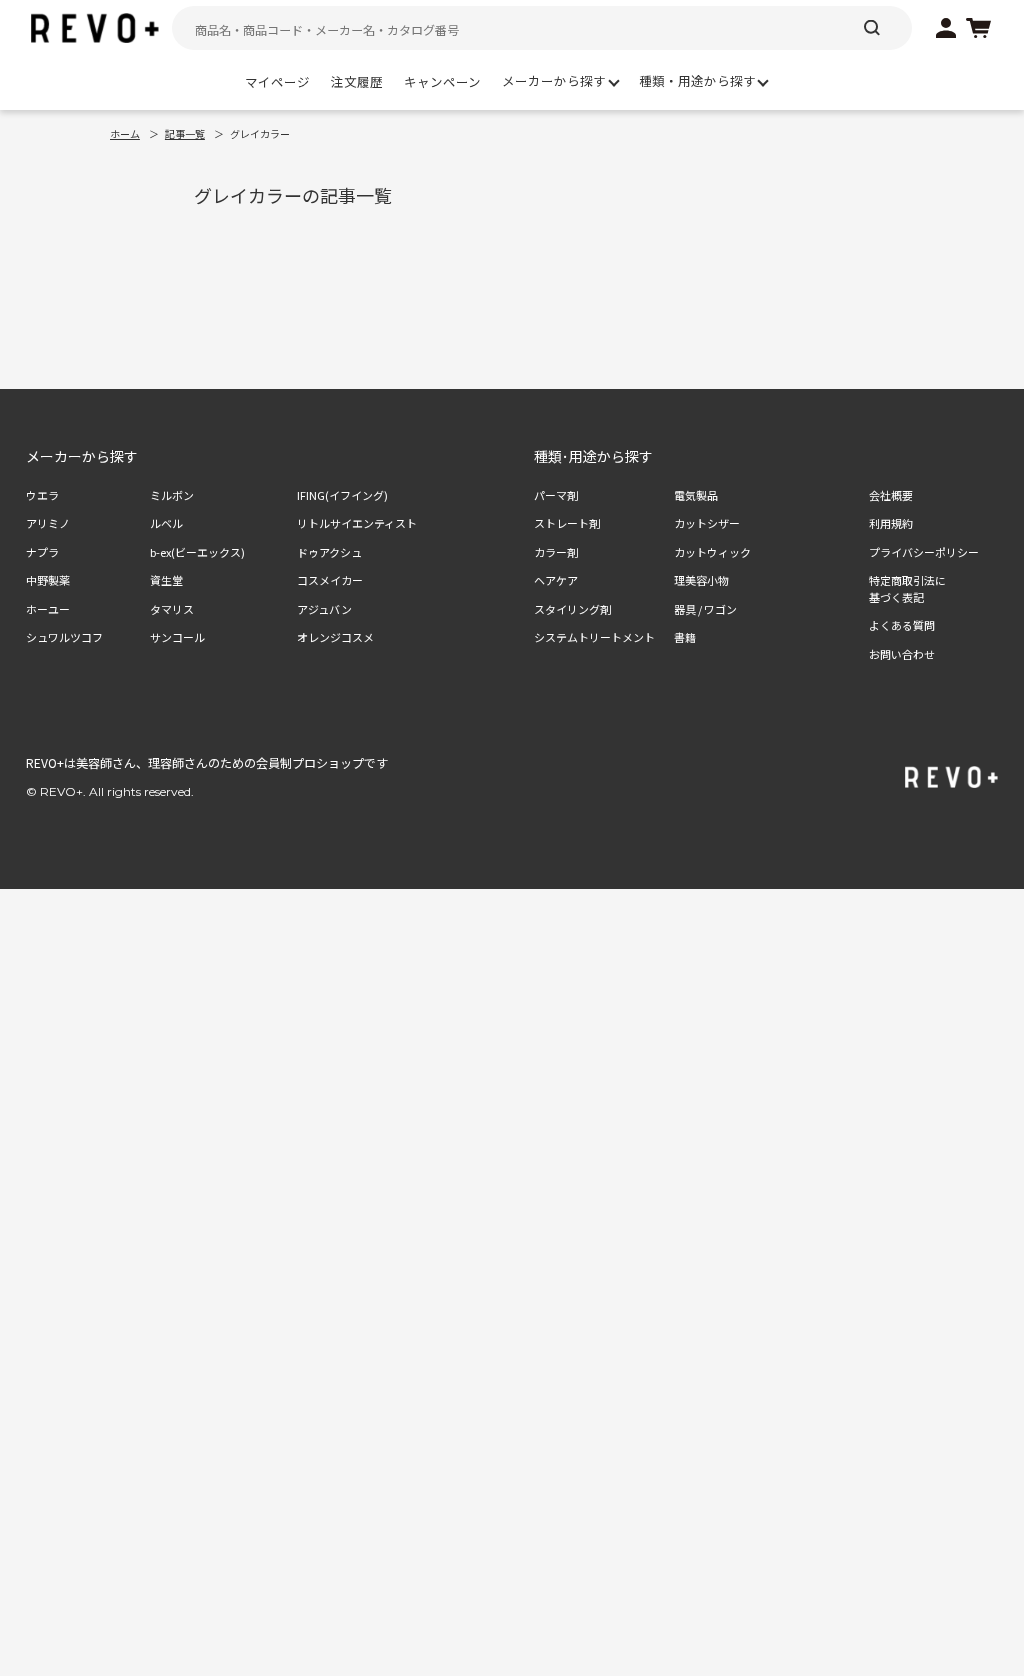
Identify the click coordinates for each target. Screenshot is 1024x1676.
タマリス (172, 609)
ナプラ (42, 552)
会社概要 (891, 495)
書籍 (685, 637)
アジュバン (324, 609)
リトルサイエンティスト (357, 523)
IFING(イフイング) (342, 495)
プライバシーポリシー (924, 552)
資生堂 (166, 580)
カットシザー (707, 523)
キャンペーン (442, 81)
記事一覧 (185, 133)
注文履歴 (357, 81)
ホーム (125, 133)
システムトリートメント (594, 637)
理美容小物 (701, 580)
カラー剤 (556, 552)
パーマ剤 (556, 495)
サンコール (177, 637)
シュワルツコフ (64, 637)
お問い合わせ (902, 654)
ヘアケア (556, 580)
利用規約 (891, 523)
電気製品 (696, 495)
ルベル (166, 523)
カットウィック (712, 552)
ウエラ (42, 495)
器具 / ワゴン (705, 609)
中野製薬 (48, 580)
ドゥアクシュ (329, 552)
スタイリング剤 (572, 609)
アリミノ (48, 523)
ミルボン (172, 495)
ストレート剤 (567, 523)
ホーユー (48, 609)
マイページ (277, 81)
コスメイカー (330, 580)
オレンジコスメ (335, 637)
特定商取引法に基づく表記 (907, 588)
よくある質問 (902, 625)
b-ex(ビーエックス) (197, 552)
